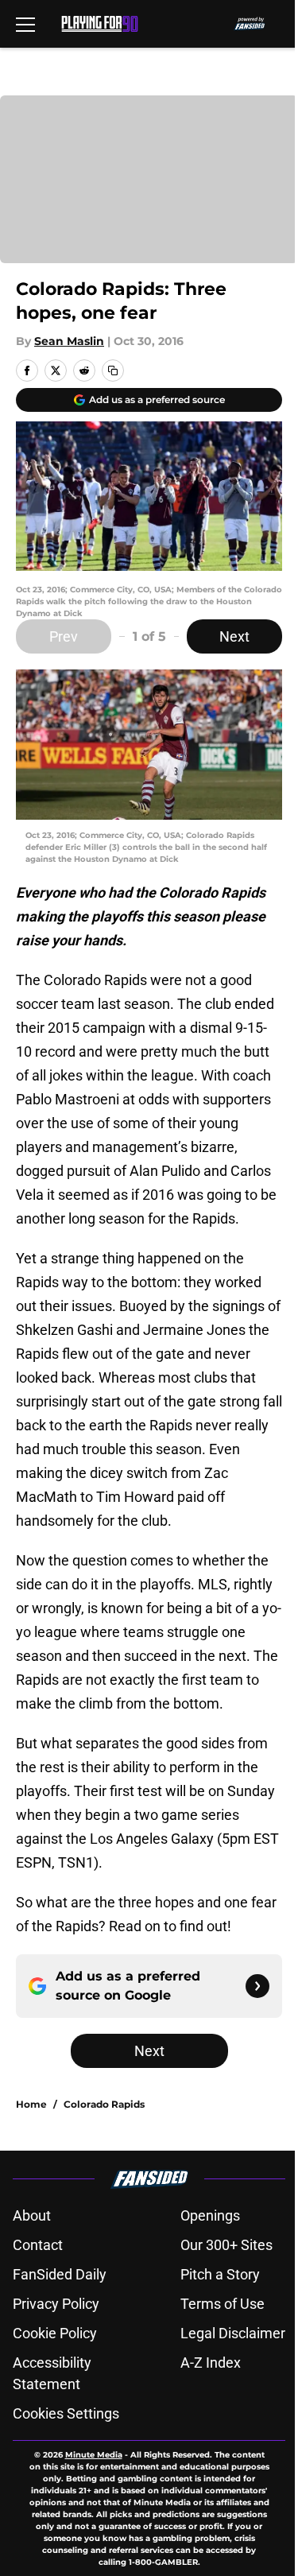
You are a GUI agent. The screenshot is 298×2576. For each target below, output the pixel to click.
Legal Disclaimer (233, 2333)
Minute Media (94, 2455)
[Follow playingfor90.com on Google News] (257, 1986)
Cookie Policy (55, 2333)
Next (234, 636)
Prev (64, 636)
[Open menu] (25, 24)
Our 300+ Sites (226, 2245)
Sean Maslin (69, 341)
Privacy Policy (56, 2304)
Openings (210, 2215)
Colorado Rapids (104, 2104)
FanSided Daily (60, 2274)
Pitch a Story (220, 2274)
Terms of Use (223, 2304)
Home (31, 2104)
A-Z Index (211, 2363)
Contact (38, 2245)
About (32, 2215)
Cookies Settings (66, 2413)
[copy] (113, 370)
